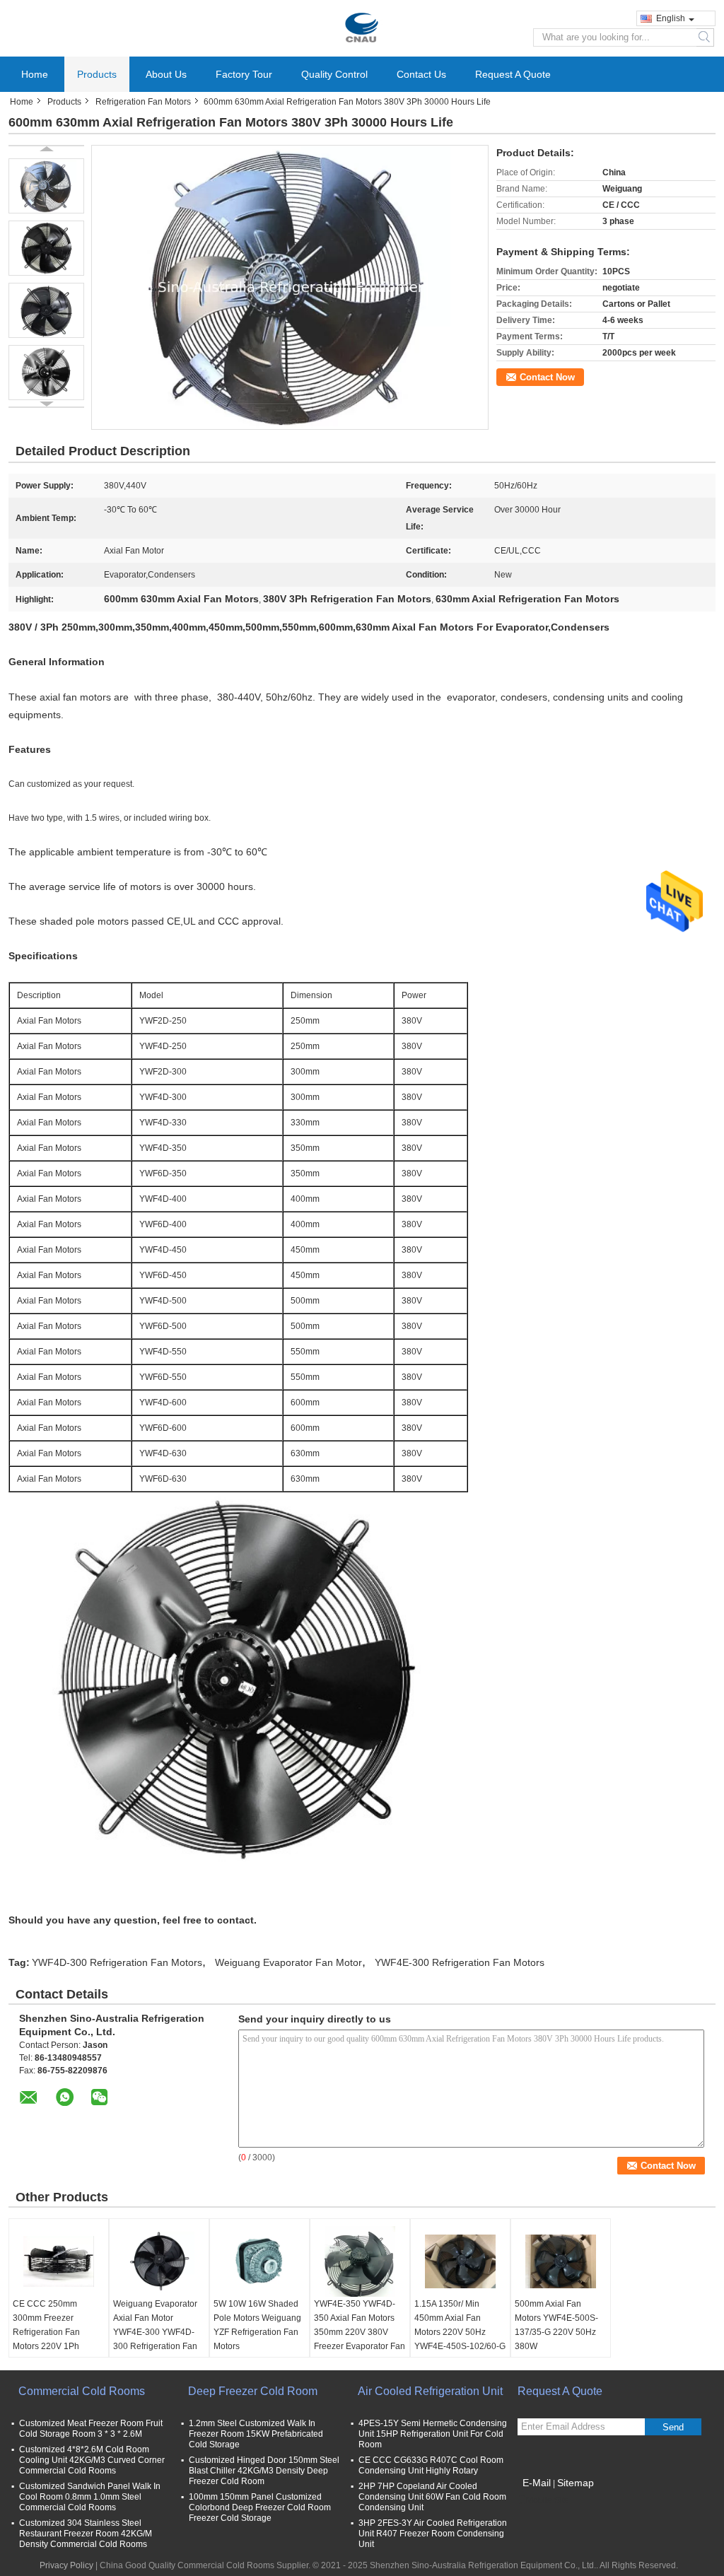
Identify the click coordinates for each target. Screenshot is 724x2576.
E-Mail (537, 2483)
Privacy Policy (66, 2565)
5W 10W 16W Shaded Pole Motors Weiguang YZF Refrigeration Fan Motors (257, 2325)
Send (673, 2427)
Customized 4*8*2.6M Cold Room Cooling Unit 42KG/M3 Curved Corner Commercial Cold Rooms (92, 2460)
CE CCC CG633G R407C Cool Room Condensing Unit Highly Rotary (431, 2465)
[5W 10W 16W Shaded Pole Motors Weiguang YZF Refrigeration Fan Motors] (259, 2261)
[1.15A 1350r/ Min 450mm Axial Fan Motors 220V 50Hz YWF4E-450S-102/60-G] (460, 2261)
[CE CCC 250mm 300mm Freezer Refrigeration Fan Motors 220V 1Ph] (59, 2261)
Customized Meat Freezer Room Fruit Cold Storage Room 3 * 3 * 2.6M (91, 2429)
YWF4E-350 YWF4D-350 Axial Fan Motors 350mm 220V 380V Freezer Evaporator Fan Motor (360, 2332)
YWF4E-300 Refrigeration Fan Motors (460, 1962)
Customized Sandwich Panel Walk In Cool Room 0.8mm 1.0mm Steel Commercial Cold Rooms (90, 2497)
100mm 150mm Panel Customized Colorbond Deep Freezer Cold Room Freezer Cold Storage (260, 2507)
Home (35, 74)
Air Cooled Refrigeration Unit (430, 2391)
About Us (166, 74)
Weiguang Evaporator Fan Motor (288, 1962)
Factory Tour (244, 74)
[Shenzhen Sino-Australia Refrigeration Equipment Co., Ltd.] (362, 28)
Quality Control (334, 74)
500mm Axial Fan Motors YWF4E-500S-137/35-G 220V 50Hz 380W (556, 2325)
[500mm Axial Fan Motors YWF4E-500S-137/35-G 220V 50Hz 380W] (561, 2261)
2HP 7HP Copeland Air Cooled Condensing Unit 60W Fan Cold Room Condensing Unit (432, 2497)
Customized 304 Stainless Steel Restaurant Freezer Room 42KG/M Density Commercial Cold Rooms (86, 2534)
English (671, 18)
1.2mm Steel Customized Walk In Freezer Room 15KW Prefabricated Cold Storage (256, 2434)
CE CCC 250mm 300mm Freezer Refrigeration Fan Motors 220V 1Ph (46, 2325)
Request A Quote (513, 74)
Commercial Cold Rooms (82, 2391)
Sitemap (576, 2483)
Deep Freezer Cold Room (253, 2391)
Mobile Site (548, 2500)
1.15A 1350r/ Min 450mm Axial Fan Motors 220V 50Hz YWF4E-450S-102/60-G (460, 2325)
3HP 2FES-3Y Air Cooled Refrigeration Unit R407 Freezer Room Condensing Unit (433, 2534)
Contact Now (547, 377)
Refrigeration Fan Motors (143, 102)
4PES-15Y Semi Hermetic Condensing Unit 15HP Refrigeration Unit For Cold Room (433, 2434)
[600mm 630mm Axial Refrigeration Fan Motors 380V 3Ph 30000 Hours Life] (46, 186)
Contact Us (421, 74)
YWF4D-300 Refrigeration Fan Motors (117, 1962)
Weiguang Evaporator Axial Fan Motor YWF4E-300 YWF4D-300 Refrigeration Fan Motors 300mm (155, 2332)
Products (97, 74)
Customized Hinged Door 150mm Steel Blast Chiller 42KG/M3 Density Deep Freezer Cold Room (264, 2471)
